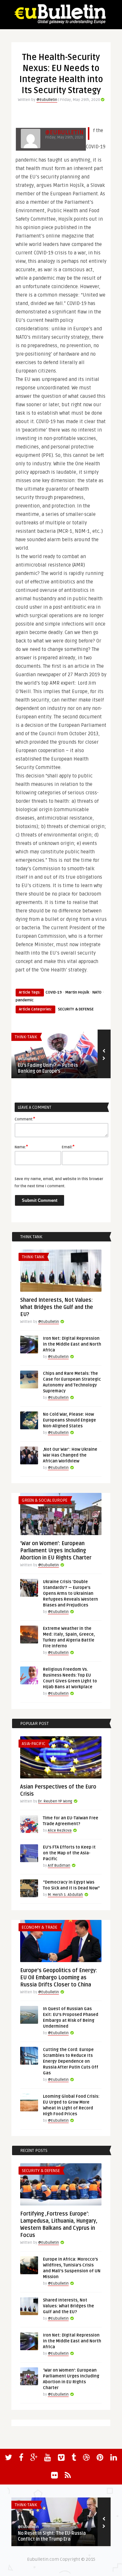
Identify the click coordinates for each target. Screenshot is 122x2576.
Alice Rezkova (60, 1831)
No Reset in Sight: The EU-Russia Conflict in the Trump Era (52, 2536)
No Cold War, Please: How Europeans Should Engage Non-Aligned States (69, 1420)
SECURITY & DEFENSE (76, 1009)
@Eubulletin (47, 100)
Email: (68, 1147)
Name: (21, 1147)
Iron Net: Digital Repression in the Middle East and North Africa (72, 1344)
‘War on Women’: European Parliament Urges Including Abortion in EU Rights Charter (56, 1551)
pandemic (25, 1000)
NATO (97, 992)
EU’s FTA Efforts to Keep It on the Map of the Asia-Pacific (69, 1853)
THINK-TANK (26, 1037)
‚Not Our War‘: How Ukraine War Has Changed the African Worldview (70, 1455)
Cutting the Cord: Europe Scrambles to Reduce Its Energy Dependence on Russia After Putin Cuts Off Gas (71, 2061)
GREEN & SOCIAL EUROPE (45, 1500)
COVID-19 (54, 992)
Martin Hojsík (77, 992)
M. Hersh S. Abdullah (65, 1895)
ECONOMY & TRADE (40, 1927)
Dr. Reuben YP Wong (55, 1801)
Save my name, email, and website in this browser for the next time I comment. (59, 1183)
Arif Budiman (59, 1866)
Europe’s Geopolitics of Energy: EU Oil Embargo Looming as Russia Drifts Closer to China (59, 1978)
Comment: (25, 1119)
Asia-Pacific (34, 1744)
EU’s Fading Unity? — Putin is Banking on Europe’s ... (48, 1068)
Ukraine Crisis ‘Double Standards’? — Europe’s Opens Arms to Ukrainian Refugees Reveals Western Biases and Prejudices (70, 1593)
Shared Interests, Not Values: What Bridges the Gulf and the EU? (57, 1307)
